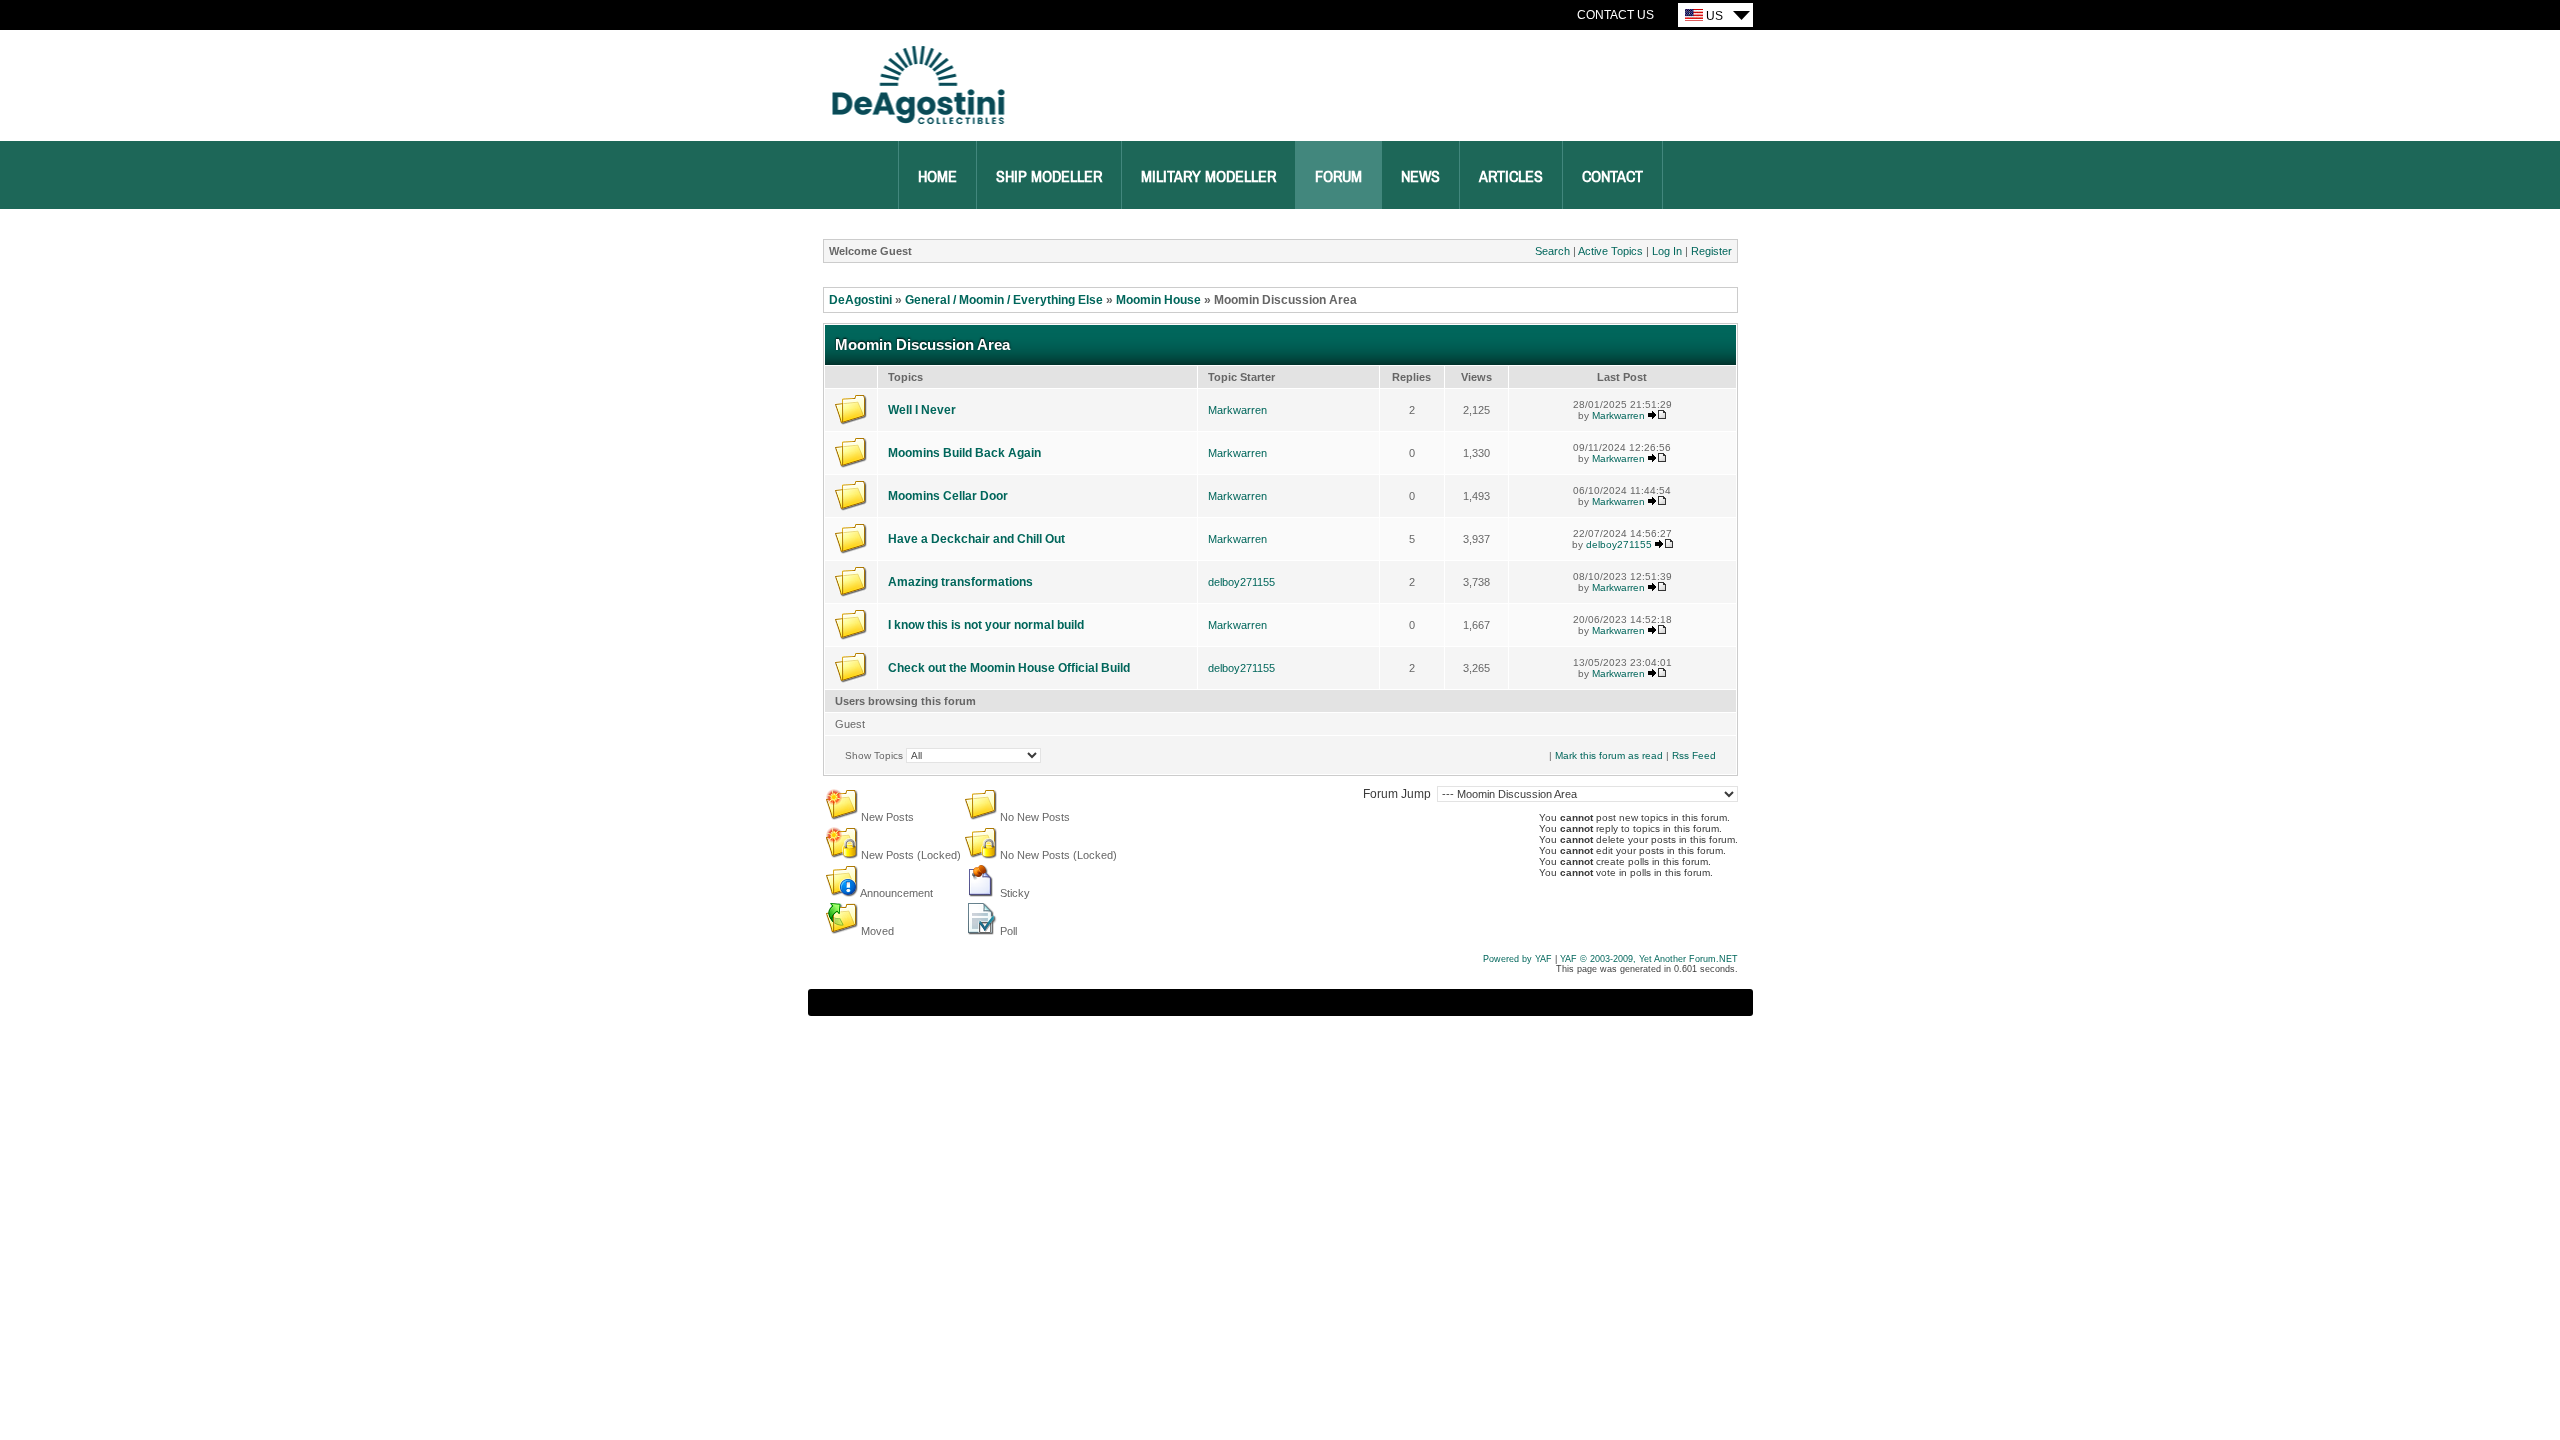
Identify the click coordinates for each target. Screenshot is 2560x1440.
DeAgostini (860, 300)
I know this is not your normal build (986, 625)
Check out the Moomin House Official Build (1009, 668)
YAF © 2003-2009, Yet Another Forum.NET (1649, 959)
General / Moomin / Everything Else (1004, 300)
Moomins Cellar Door (948, 496)
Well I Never (922, 410)
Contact (1612, 177)
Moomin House (1158, 300)
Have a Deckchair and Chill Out (976, 539)
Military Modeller (1208, 177)
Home (937, 177)
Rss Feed (1694, 755)
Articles (1511, 177)
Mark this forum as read (1609, 755)
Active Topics (1610, 251)
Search (1552, 251)
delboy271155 (1619, 544)
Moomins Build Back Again (964, 453)
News (1420, 177)
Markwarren (1237, 410)
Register (1711, 251)
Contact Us (1615, 15)
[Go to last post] (1657, 415)
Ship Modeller (1049, 177)
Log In (1667, 251)
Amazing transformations (960, 582)
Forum (1338, 177)
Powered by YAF (1517, 959)
